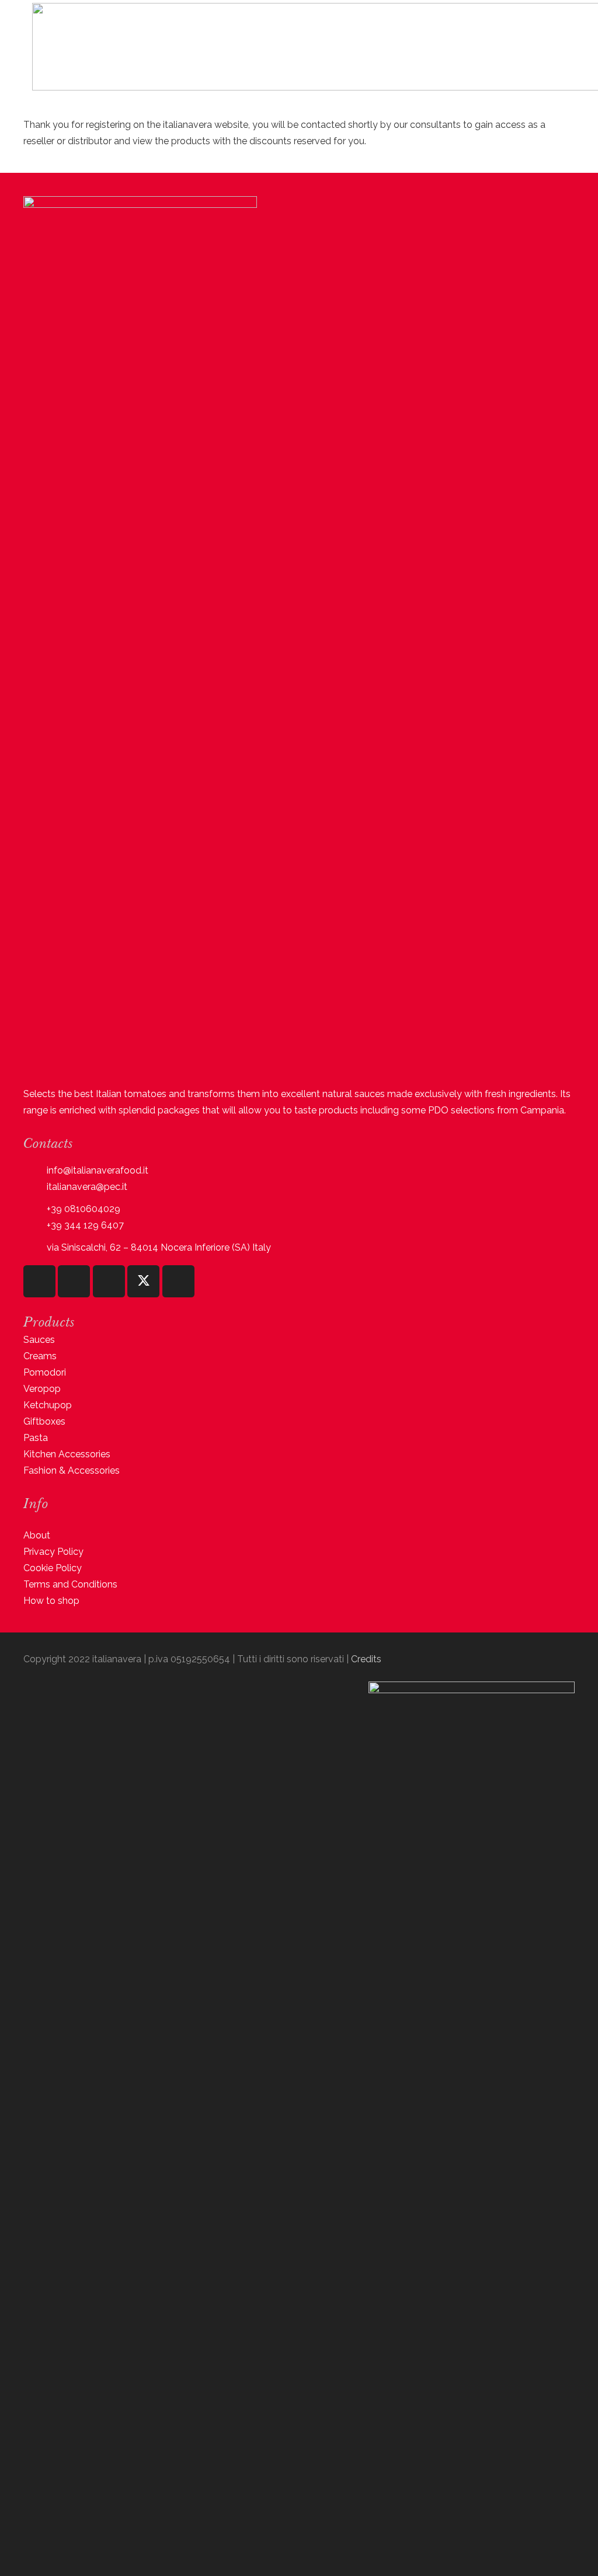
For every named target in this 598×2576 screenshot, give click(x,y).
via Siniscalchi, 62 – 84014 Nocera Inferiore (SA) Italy (159, 1247)
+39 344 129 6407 (85, 1225)
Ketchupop (48, 1405)
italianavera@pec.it (87, 1187)
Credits (366, 1659)
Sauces (39, 1340)
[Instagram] (39, 1281)
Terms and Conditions (70, 1584)
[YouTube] (109, 1281)
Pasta (36, 1438)
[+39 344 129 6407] (35, 1225)
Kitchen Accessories (67, 1454)
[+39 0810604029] (35, 1209)
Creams (40, 1356)
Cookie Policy (53, 1568)
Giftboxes (44, 1421)
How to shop (51, 1601)
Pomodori (45, 1372)
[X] (143, 1281)
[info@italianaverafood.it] (35, 1170)
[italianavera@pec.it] (35, 1187)
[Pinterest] (178, 1281)
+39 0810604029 (84, 1209)
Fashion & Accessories (72, 1470)
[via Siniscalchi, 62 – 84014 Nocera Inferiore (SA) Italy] (35, 1247)
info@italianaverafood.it (98, 1170)
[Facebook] (74, 1281)
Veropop (42, 1389)
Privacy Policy (53, 1552)
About (37, 1535)
